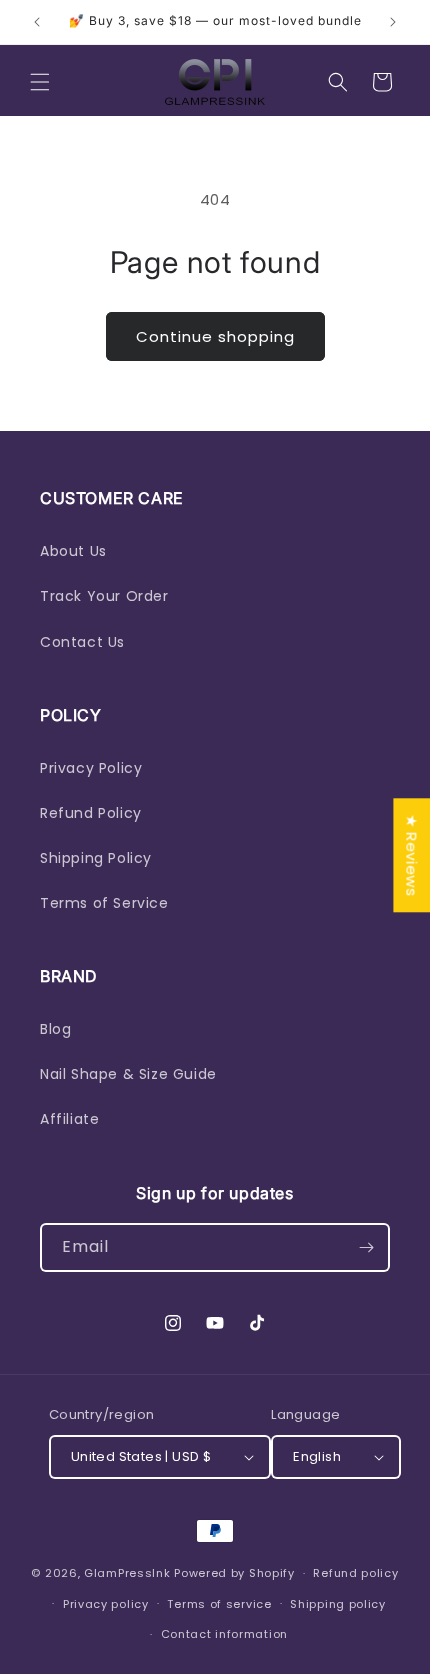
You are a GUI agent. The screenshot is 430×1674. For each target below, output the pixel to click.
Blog (55, 1029)
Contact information (224, 1634)
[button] (40, 82)
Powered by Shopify (234, 1573)
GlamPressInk (127, 1573)
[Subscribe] (366, 1247)
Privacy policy (106, 1604)
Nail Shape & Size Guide (128, 1074)
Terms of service (219, 1604)
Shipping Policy (96, 858)
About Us (73, 551)
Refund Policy (91, 813)
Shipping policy (338, 1604)
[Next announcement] (393, 22)
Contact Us (82, 642)
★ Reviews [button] (411, 855)
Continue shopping (215, 336)
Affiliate (69, 1119)
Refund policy (355, 1573)
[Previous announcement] (37, 22)
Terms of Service (104, 903)
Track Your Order (104, 596)
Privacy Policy (91, 768)
